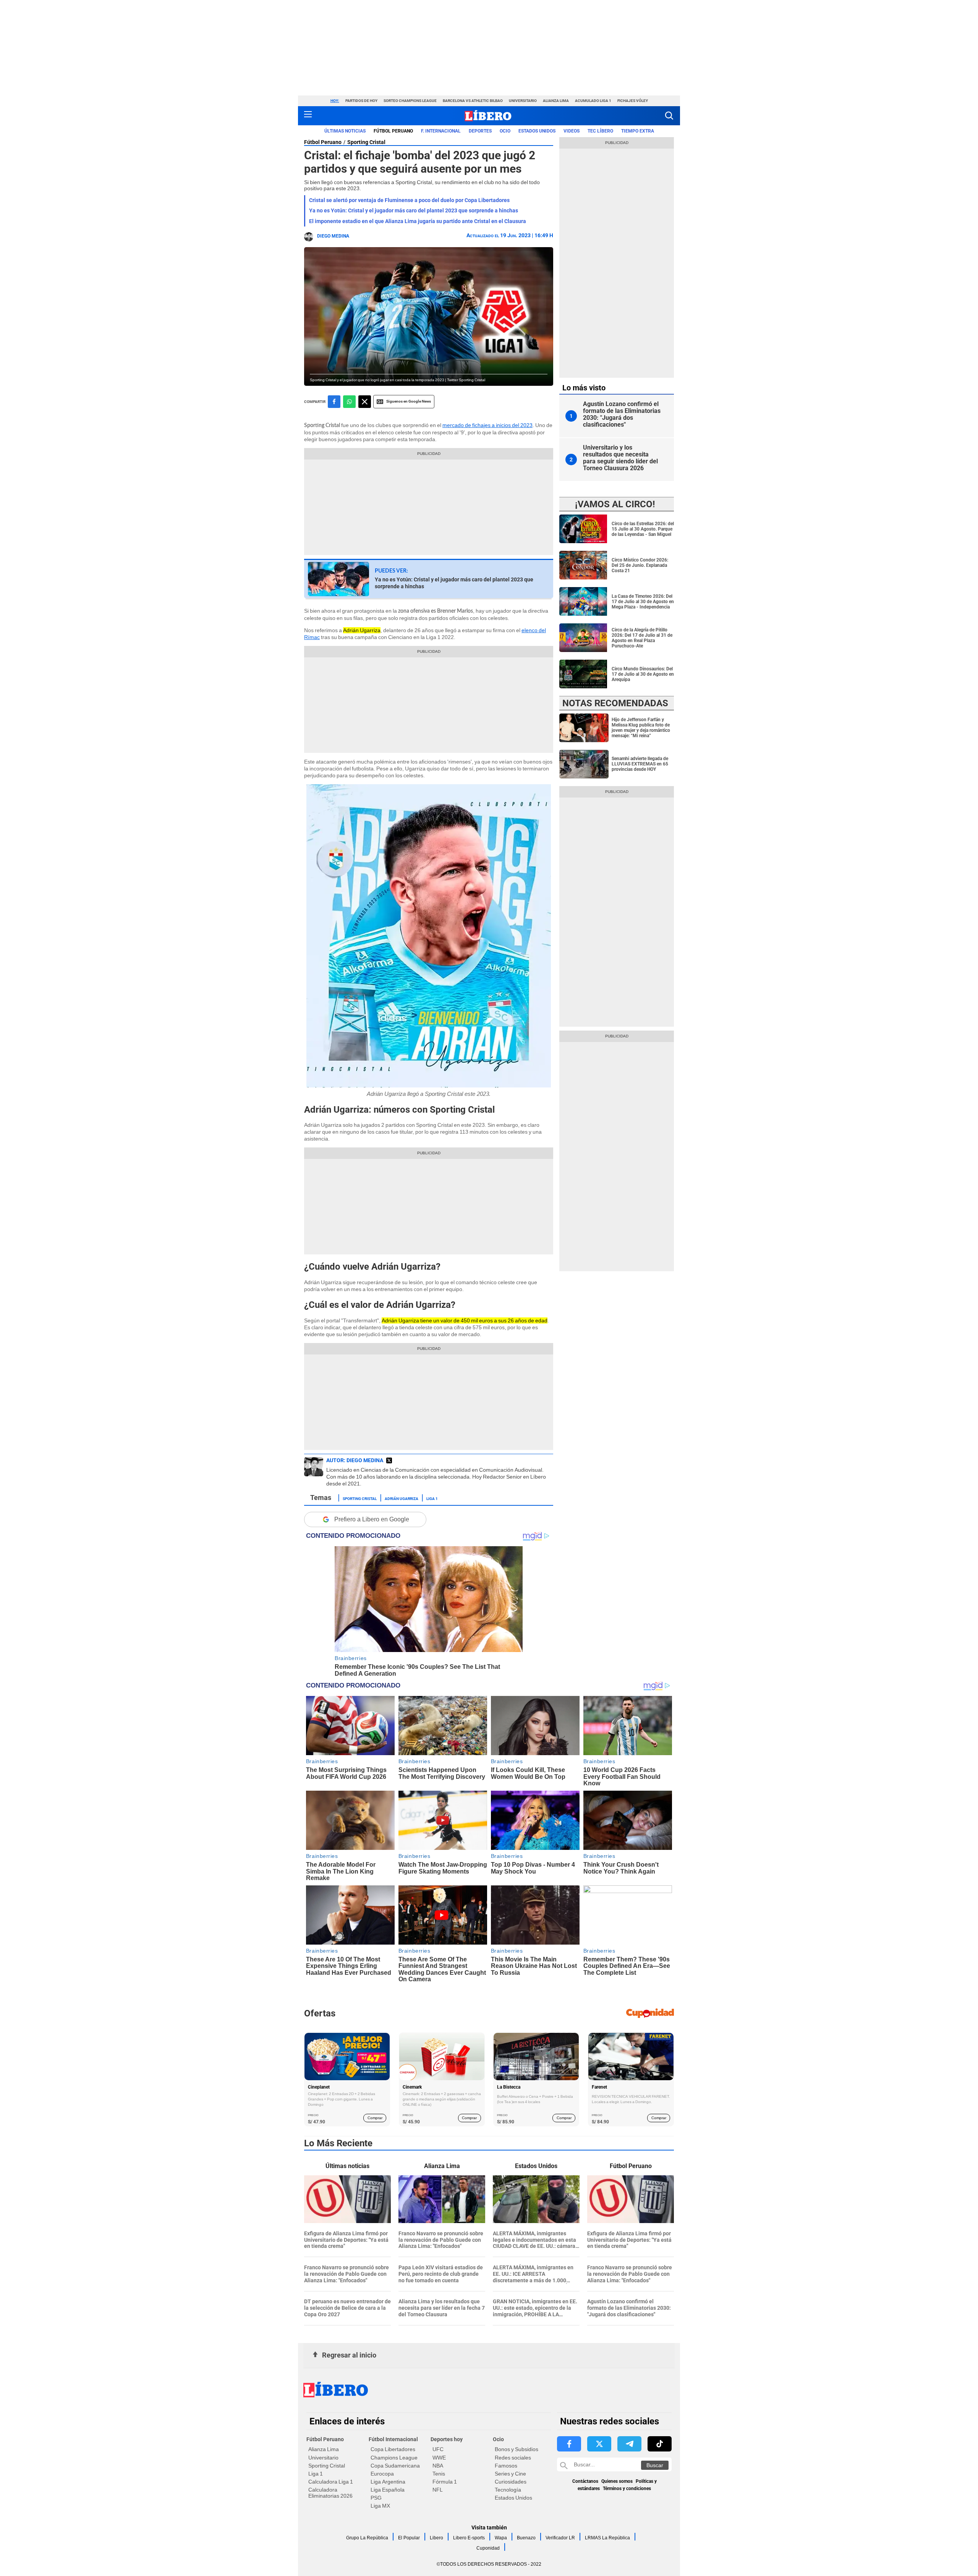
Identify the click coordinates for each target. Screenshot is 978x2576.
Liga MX (380, 2506)
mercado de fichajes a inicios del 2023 (487, 425)
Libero (436, 2538)
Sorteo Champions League (410, 101)
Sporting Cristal (366, 142)
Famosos (506, 2466)
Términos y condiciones (627, 2489)
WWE (439, 2458)
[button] (669, 116)
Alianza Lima (556, 101)
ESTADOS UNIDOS (537, 131)
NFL (438, 2490)
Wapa (501, 2538)
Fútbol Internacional (393, 2439)
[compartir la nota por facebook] (334, 402)
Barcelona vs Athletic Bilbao (473, 101)
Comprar (375, 2118)
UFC (438, 2449)
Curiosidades (511, 2482)
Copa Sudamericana (395, 2466)
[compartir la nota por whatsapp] (349, 402)
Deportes (480, 131)
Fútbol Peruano (393, 131)
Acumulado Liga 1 (593, 101)
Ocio (505, 131)
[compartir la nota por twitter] (365, 402)
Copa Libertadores (393, 2449)
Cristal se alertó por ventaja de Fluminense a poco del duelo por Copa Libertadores (409, 200)
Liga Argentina (388, 2482)
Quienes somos (617, 2481)
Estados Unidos (513, 2498)
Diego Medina (333, 236)
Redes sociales (513, 2458)
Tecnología (508, 2490)
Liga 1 (432, 1498)
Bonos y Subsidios (517, 2449)
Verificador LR (560, 2538)
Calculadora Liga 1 (331, 2482)
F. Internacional (441, 131)
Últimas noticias (345, 131)
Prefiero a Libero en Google (372, 1519)
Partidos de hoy (361, 101)
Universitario (523, 101)
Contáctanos (585, 2481)
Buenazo (526, 2538)
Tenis (439, 2474)
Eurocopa (382, 2474)
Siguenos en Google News (409, 401)
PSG (376, 2498)
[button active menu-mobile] (308, 116)
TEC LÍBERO (600, 131)
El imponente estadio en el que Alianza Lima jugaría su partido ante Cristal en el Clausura (418, 221)
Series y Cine (510, 2474)
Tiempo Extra (638, 131)
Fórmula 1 (445, 2482)
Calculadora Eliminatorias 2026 (330, 2493)
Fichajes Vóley (633, 101)
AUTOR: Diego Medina (355, 1460)
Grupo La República (367, 2538)
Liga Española (388, 2490)
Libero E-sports (469, 2538)
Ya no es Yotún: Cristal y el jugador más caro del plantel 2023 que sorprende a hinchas (414, 210)
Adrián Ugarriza (402, 1498)
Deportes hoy (447, 2439)
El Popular (409, 2538)
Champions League (394, 2458)
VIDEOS (572, 131)
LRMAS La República (607, 2538)
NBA (438, 2466)
